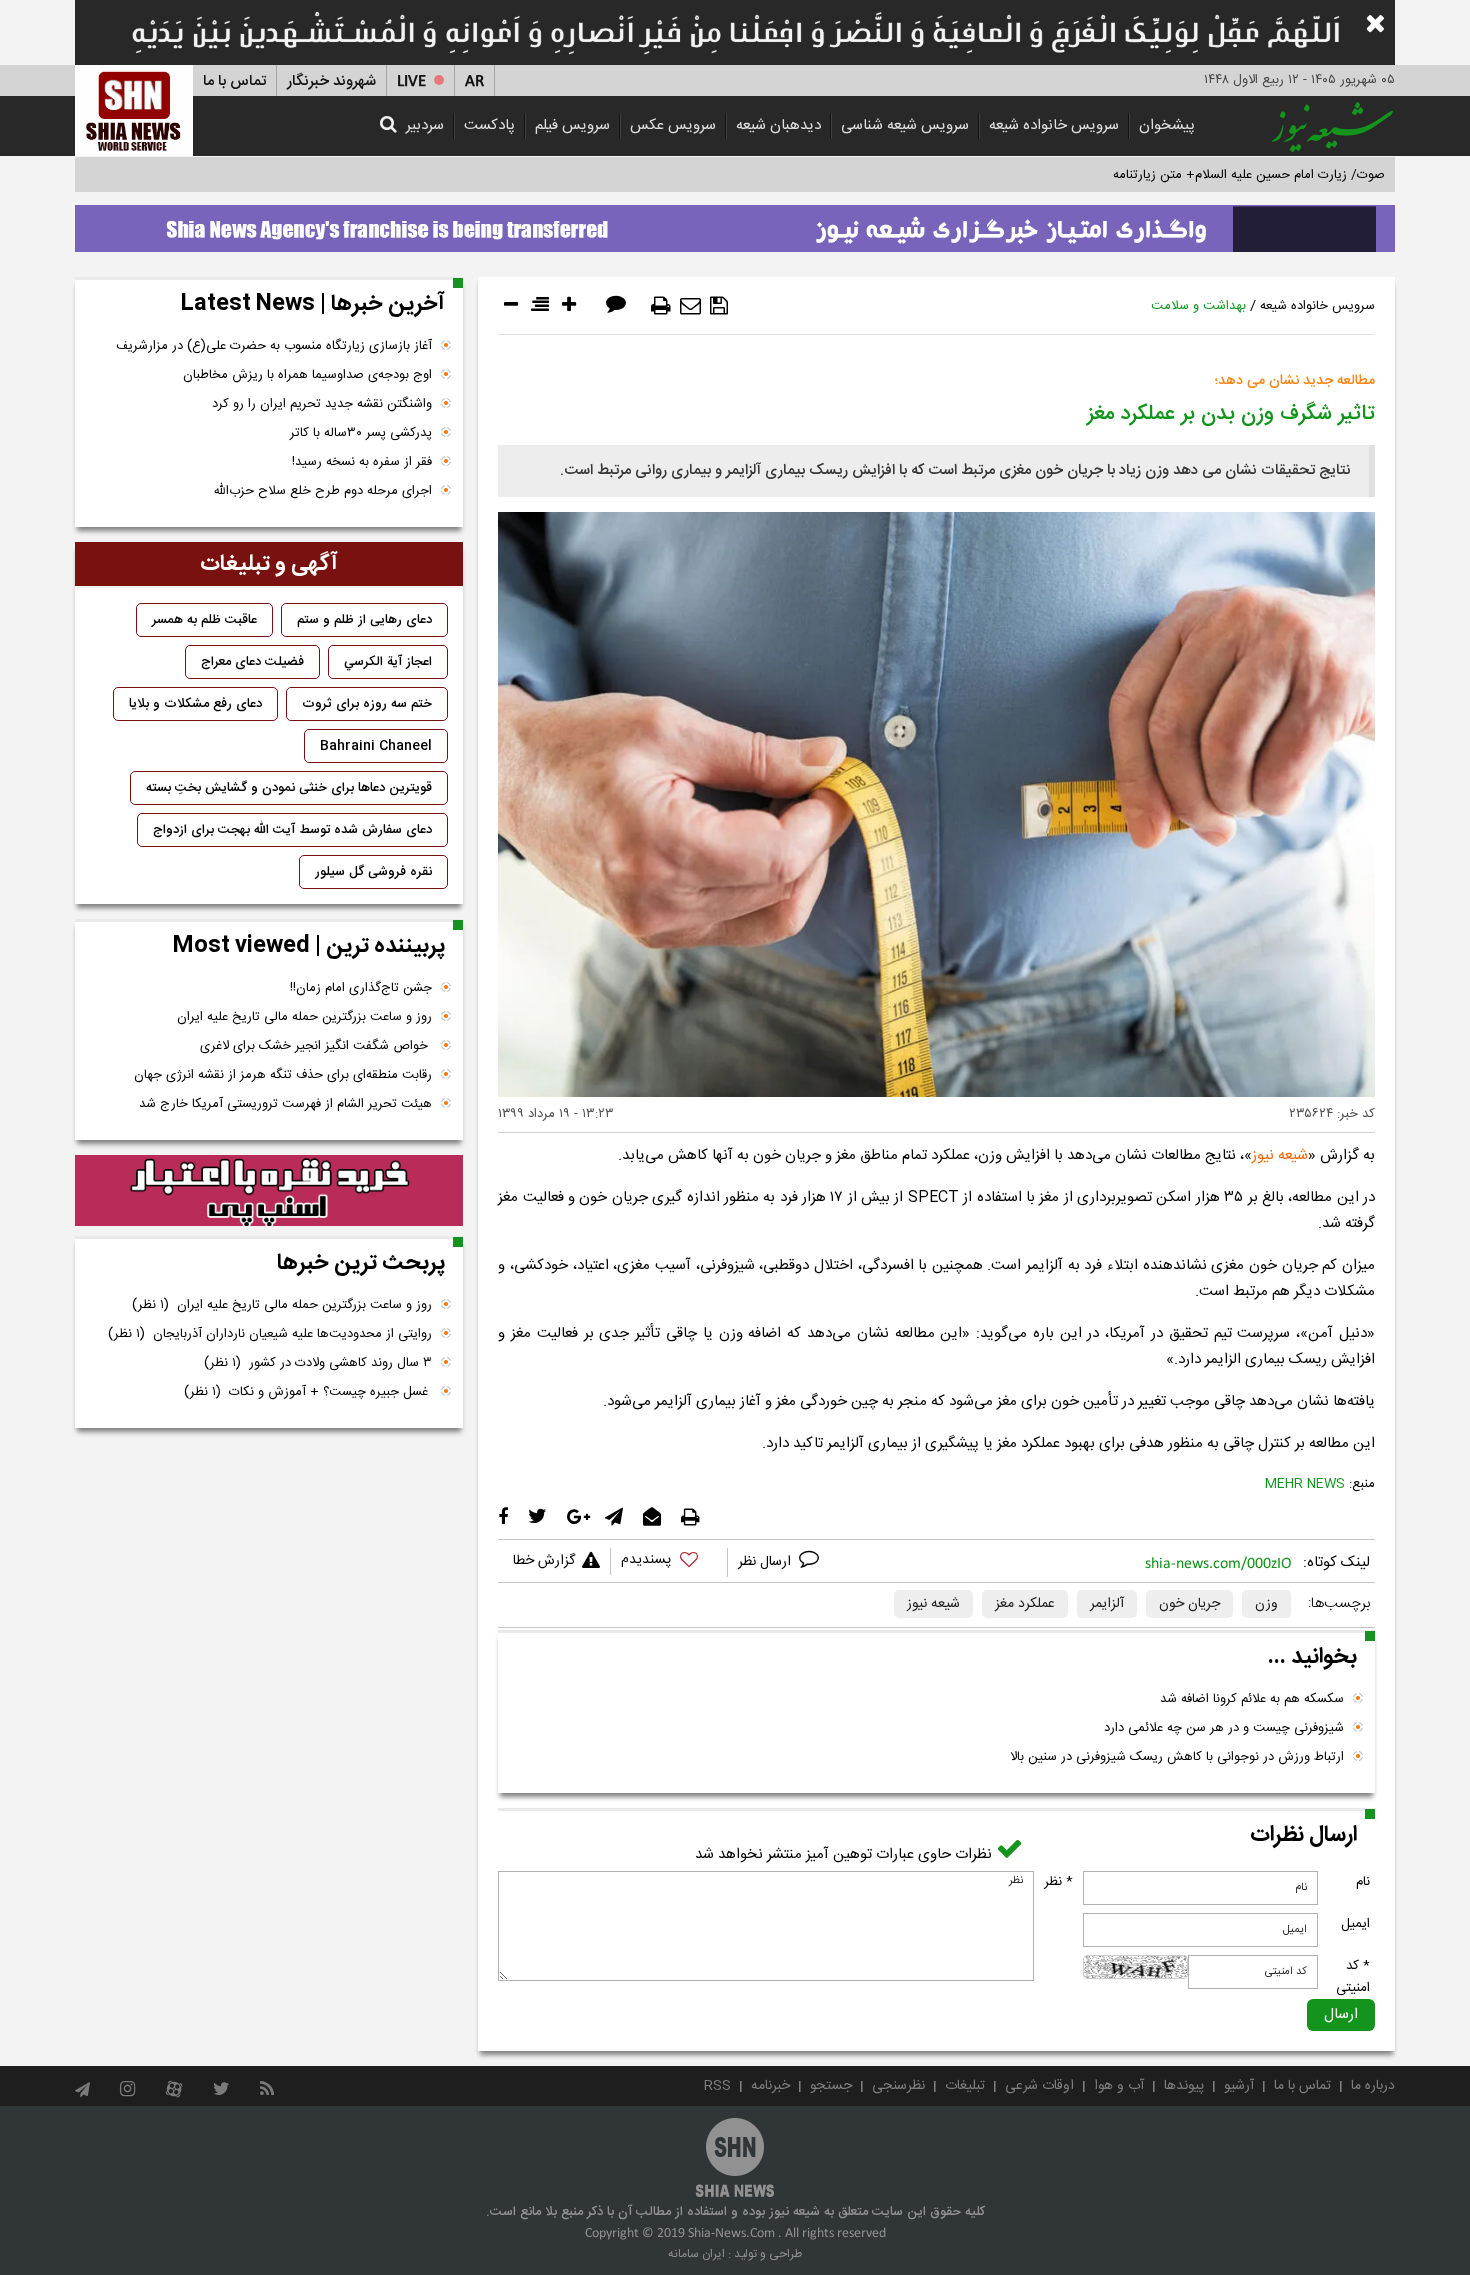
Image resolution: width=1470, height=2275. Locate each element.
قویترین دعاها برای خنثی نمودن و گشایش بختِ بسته (289, 788)
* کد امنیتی (1353, 1977)
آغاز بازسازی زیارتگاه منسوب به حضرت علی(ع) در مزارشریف (274, 346)
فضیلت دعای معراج (252, 662)
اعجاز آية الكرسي (388, 662)
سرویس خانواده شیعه (1054, 125)
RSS (717, 2086)
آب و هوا (1119, 2086)
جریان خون (1189, 1604)
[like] (669, 1562)
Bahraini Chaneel (376, 746)
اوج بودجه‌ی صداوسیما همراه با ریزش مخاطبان (307, 375)
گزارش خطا (544, 1561)
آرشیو (1239, 2086)
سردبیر (425, 125)
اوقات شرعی (1039, 2086)
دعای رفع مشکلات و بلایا (195, 704)
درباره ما (1373, 2086)
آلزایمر (1107, 1604)
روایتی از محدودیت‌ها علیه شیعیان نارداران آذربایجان (270, 1334)
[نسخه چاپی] (661, 306)
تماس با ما (234, 81)
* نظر (1058, 1882)
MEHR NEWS (1305, 1484)
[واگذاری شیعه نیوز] (735, 223)
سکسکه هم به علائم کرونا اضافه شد (1252, 1699)
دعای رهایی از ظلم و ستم (364, 620)
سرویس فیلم (572, 125)
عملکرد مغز (1025, 1604)
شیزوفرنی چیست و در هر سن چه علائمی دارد (1224, 1728)
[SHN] (134, 110)
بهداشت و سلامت (1198, 306)
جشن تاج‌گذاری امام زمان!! (359, 988)
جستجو (831, 2086)
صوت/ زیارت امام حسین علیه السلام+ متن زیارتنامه (1249, 175)
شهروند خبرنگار (331, 81)
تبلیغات (965, 2086)
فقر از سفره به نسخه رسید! (362, 462)
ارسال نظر (766, 1562)
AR (474, 81)
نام (1363, 1882)
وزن (1266, 1604)
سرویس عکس (673, 125)
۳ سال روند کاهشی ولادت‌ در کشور (318, 1363)
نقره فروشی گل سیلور (373, 872)
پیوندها (1184, 2086)
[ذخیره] (719, 306)
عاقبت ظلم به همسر (204, 620)
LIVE (411, 81)
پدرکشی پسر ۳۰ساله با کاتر (361, 433)
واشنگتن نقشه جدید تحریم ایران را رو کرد (322, 404)
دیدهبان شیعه (778, 125)
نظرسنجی (898, 2086)
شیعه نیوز (1280, 1155)
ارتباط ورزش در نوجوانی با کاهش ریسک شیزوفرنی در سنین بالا (1177, 1757)
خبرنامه (770, 2086)
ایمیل (1355, 1924)
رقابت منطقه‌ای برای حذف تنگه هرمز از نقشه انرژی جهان (283, 1075)
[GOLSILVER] (269, 1191)
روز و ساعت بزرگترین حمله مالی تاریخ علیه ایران (304, 1017)
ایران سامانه (696, 2254)
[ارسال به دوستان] (690, 306)
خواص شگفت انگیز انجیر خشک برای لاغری (316, 1046)
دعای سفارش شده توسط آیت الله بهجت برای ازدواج (292, 830)
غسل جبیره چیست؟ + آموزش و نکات (308, 1392)
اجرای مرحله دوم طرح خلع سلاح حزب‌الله (322, 491)
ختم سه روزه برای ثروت (367, 704)
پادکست (489, 125)
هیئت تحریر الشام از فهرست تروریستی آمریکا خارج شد (285, 1104)
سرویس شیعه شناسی (905, 125)
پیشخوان (1167, 125)
